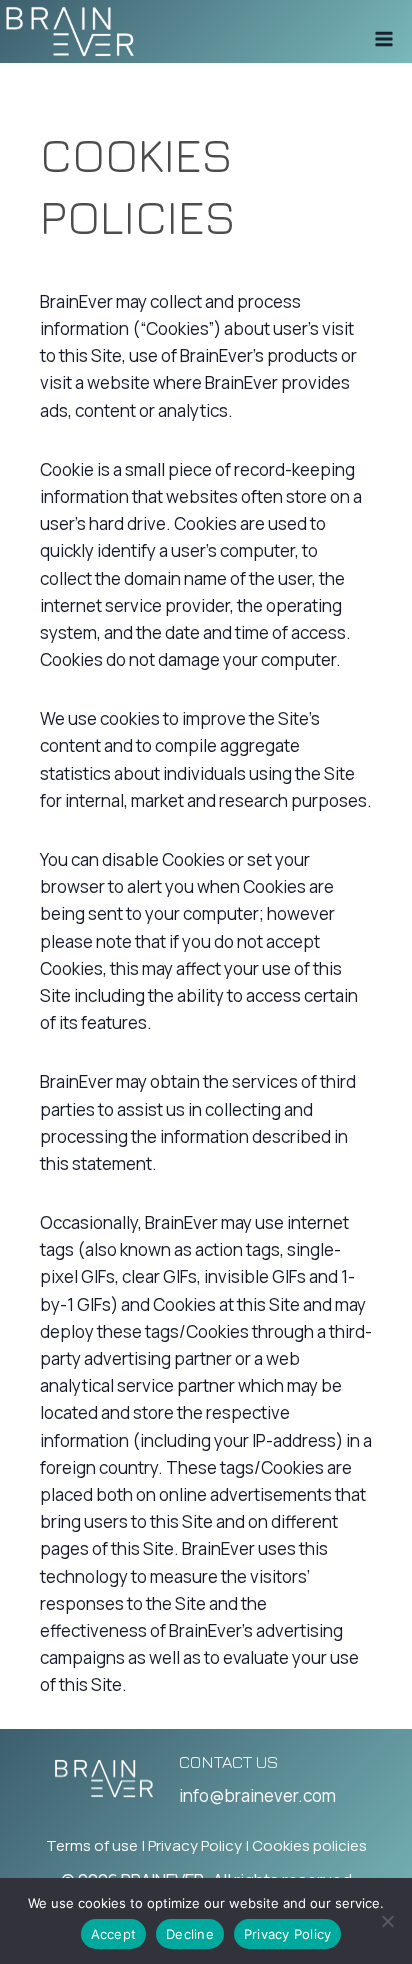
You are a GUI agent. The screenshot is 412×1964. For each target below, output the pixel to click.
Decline (190, 1934)
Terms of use (92, 1845)
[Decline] (387, 1921)
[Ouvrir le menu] (383, 32)
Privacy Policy (195, 1845)
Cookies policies (309, 1845)
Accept (114, 1934)
